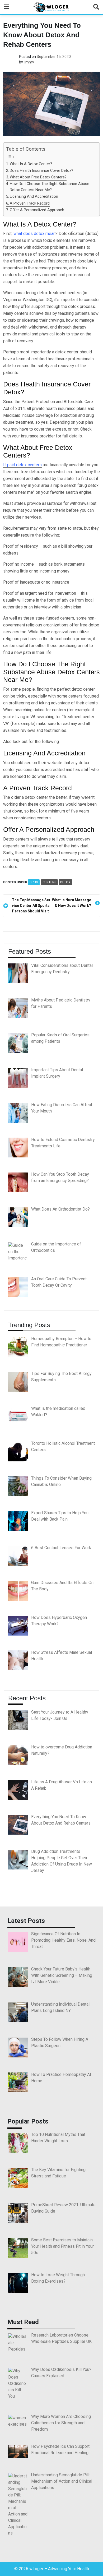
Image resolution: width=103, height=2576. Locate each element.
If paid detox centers (22, 465)
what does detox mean (34, 234)
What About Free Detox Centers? (38, 177)
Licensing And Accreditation (34, 197)
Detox (65, 882)
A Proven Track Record (30, 203)
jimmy (29, 62)
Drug (34, 882)
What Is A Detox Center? (31, 164)
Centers (49, 882)
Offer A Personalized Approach (37, 210)
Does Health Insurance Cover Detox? (41, 171)
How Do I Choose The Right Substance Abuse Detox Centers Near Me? (50, 187)
